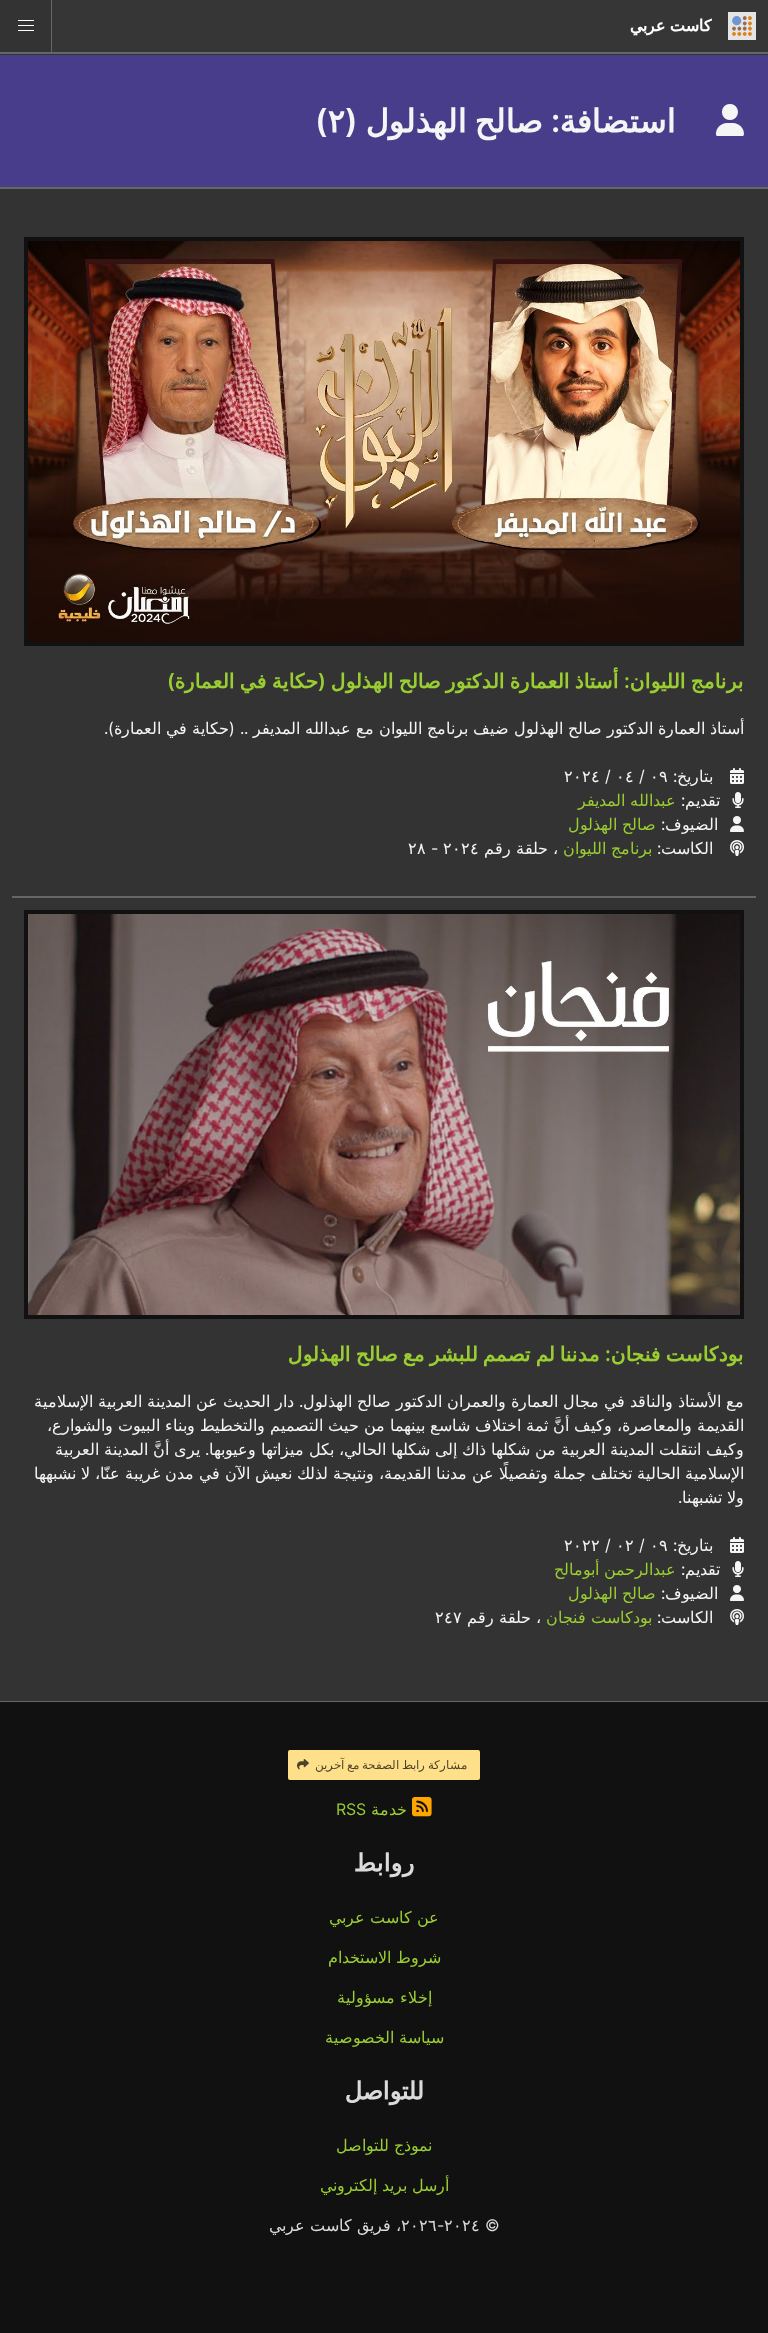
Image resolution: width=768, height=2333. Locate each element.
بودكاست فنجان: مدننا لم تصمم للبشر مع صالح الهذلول (516, 1354)
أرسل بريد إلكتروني (384, 2185)
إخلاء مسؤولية (384, 1997)
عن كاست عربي (384, 1917)
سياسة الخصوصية (384, 2037)
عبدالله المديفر (627, 800)
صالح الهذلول (612, 824)
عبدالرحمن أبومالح (615, 1569)
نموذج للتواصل (384, 2145)
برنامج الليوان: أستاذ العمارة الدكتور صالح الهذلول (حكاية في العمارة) (455, 681)
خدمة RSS (374, 1809)
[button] (26, 26)
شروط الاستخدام (384, 1957)
